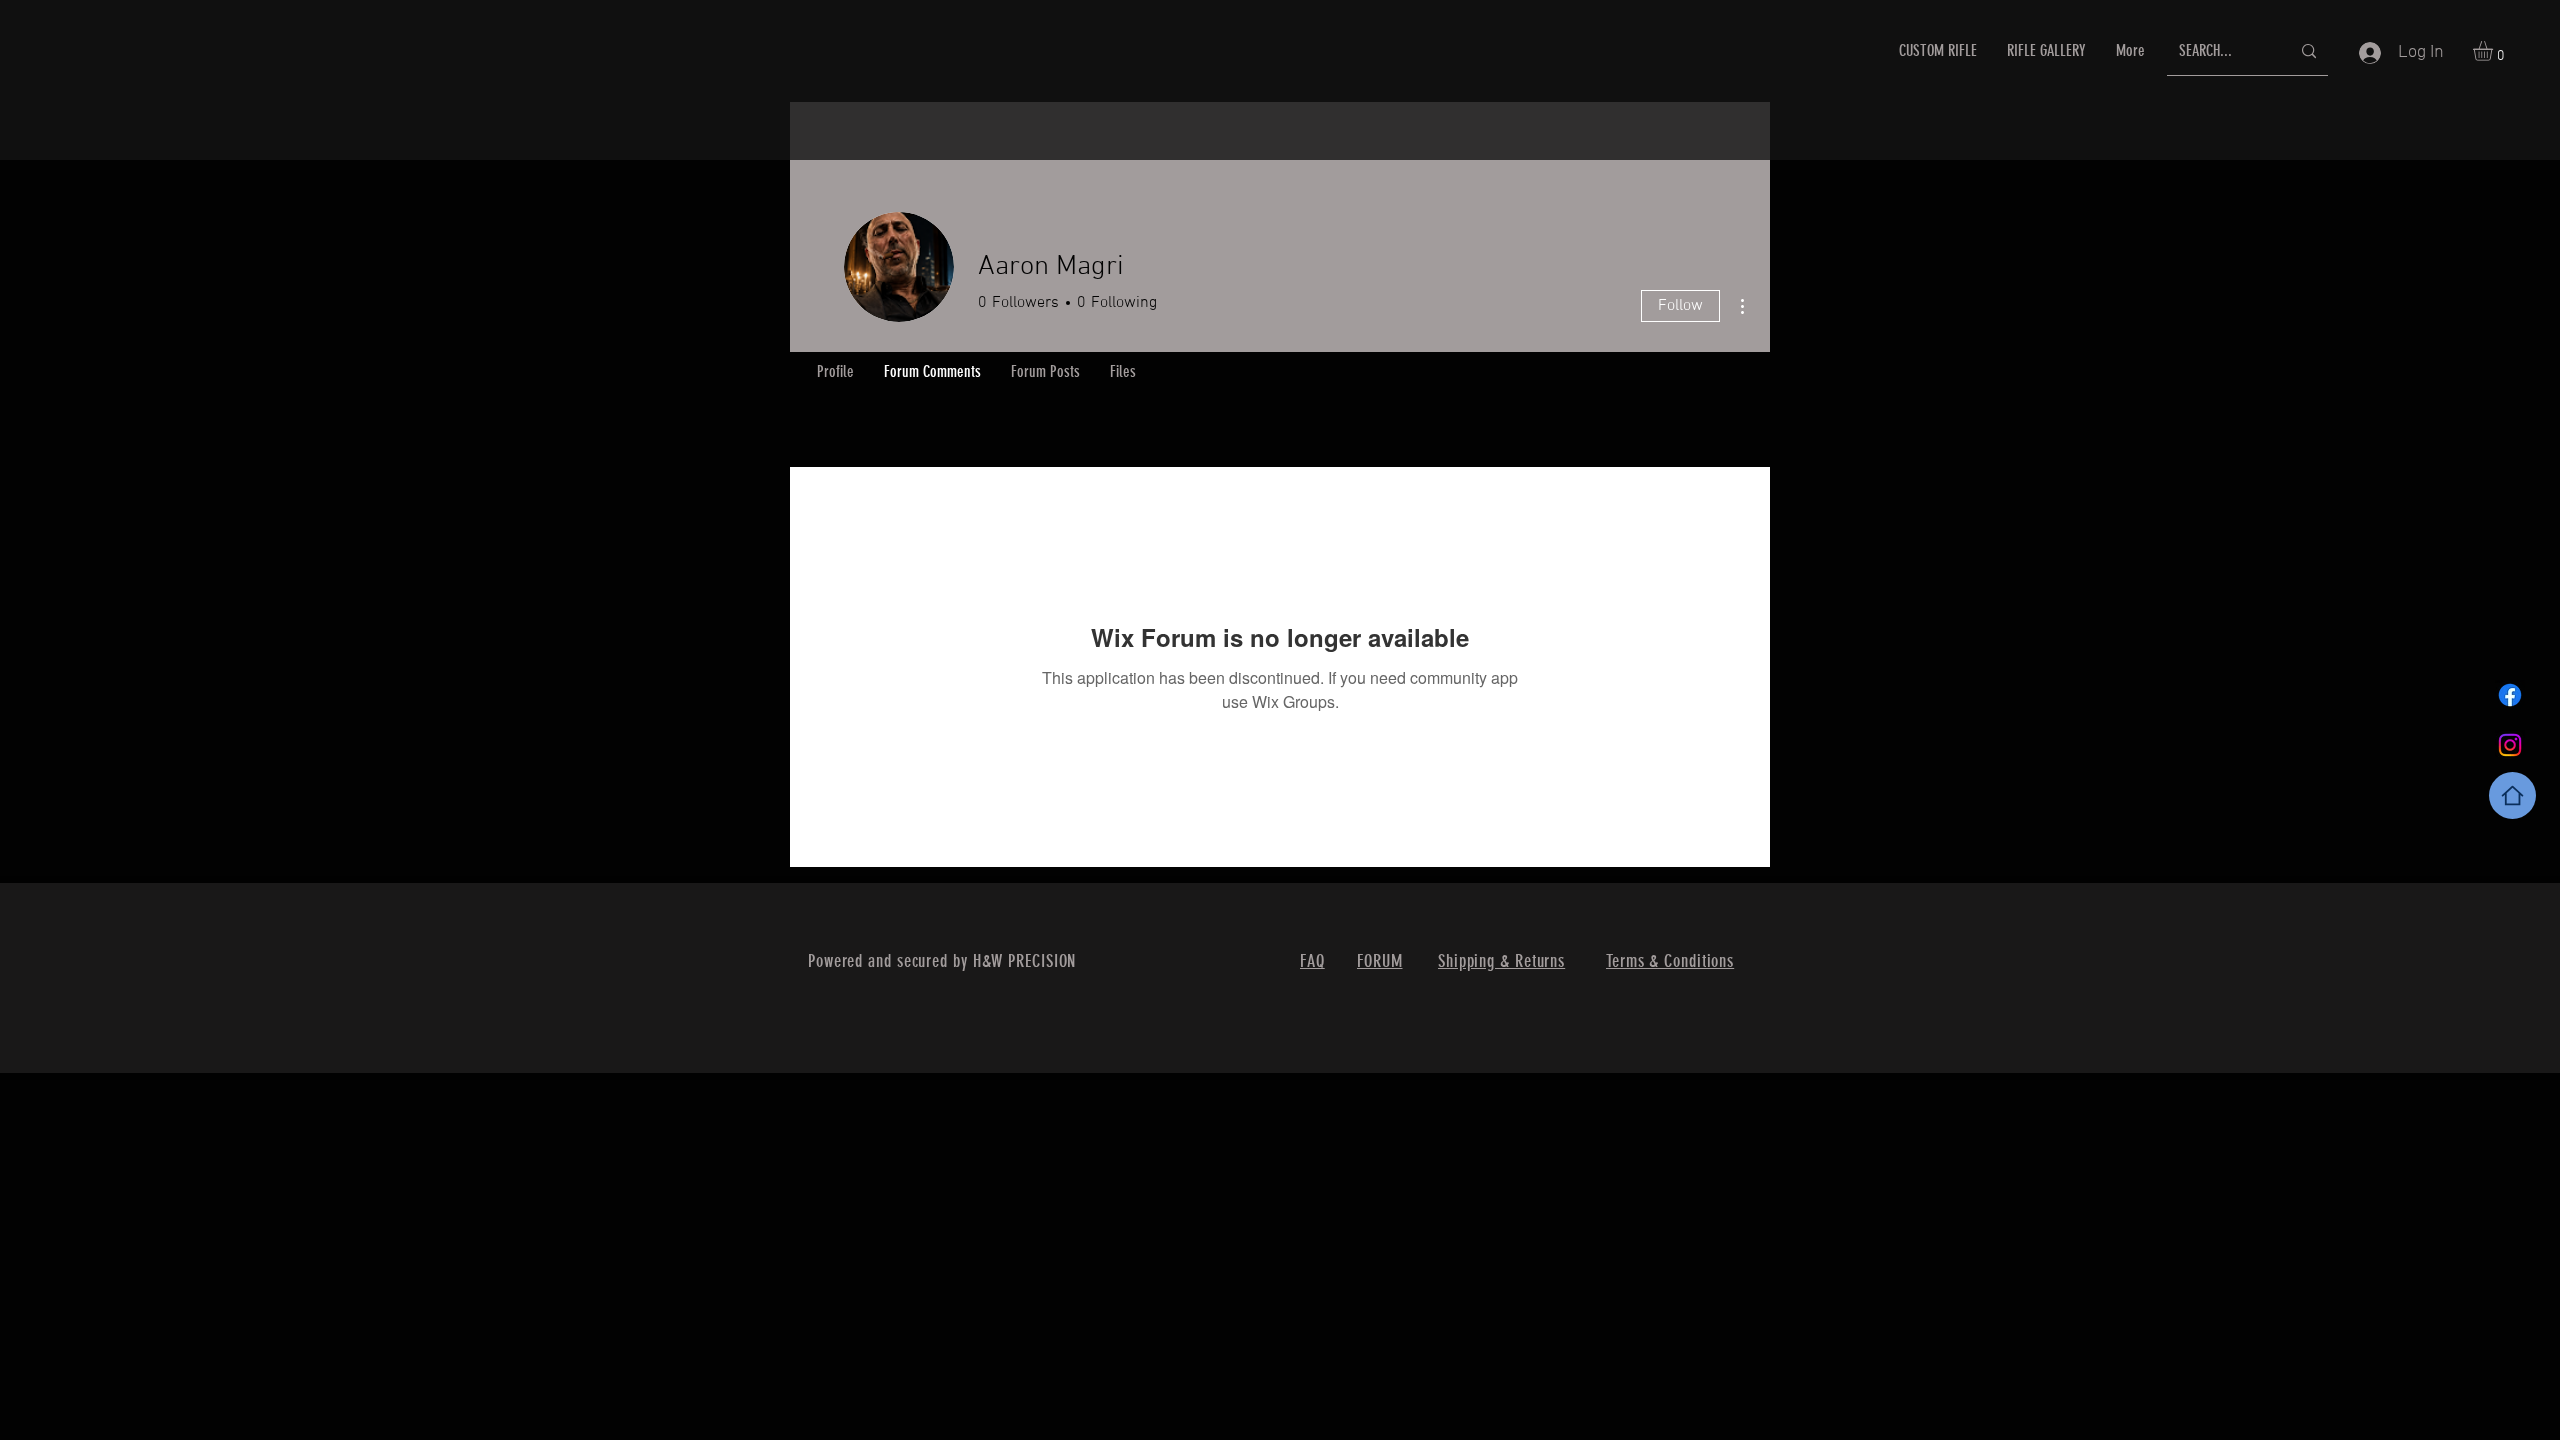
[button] (2494, 51)
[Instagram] (2510, 745)
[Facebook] (2510, 695)
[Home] (2512, 795)
